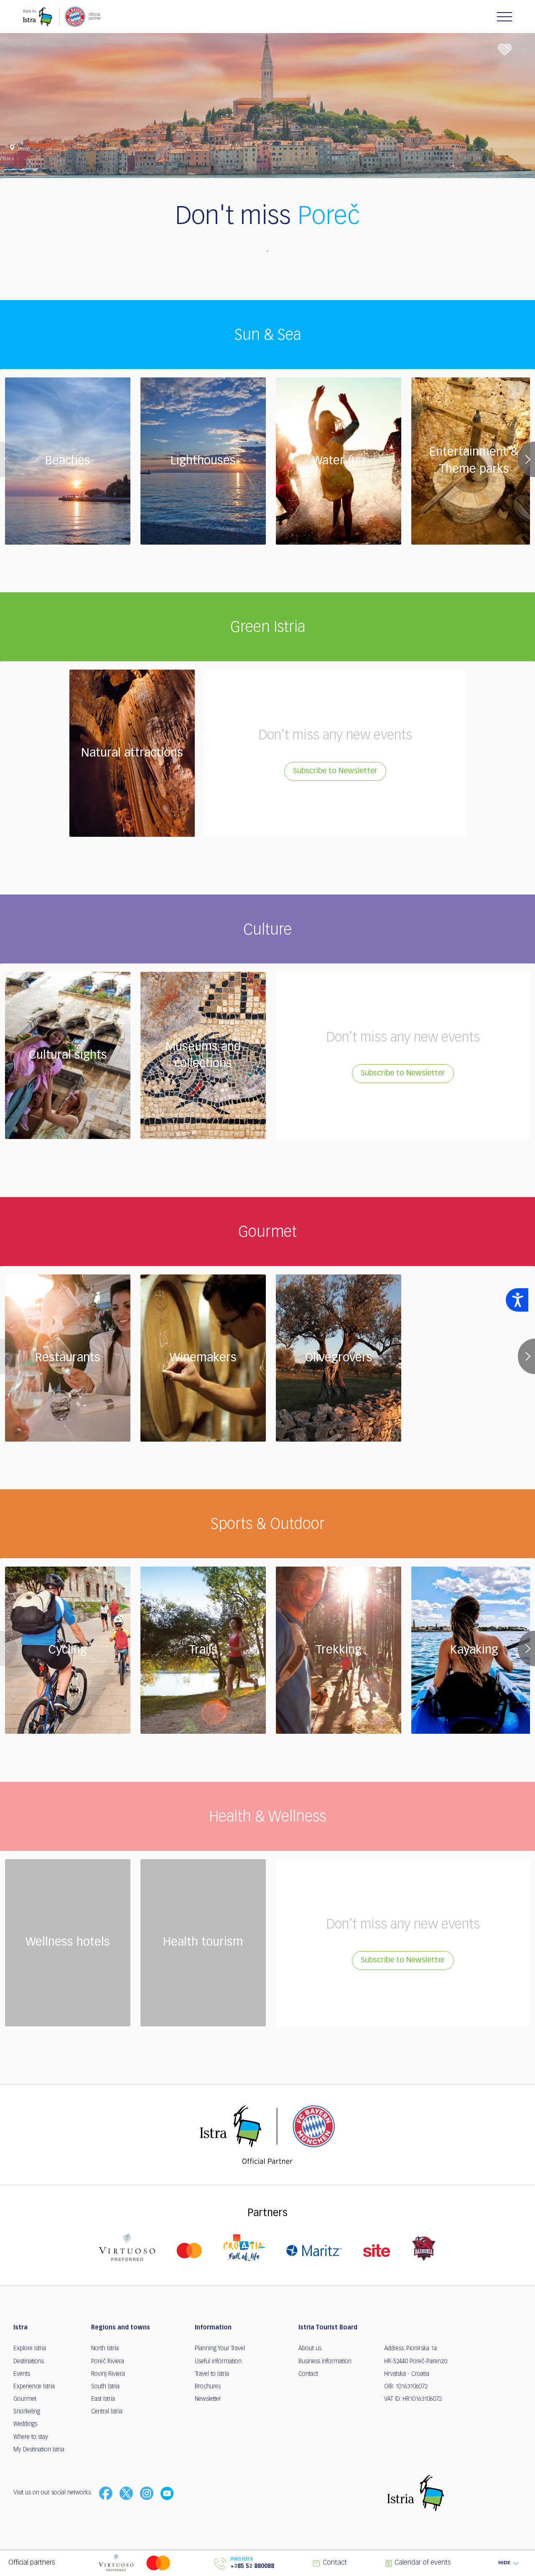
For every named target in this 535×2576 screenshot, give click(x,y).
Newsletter (208, 2399)
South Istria (105, 2387)
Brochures (208, 2387)
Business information (325, 2362)
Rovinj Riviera (108, 2374)
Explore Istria (30, 2349)
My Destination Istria (39, 2450)
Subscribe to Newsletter (335, 771)
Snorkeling (27, 2412)
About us (310, 2349)
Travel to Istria (212, 2374)
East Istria (103, 2399)
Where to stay (31, 2437)
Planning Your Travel (220, 2349)
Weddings (25, 2424)
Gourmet (25, 2399)
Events (22, 2374)
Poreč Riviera (108, 2362)
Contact (308, 2374)
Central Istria (107, 2412)
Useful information (218, 2362)
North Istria (105, 2349)
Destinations (29, 2362)
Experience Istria (34, 2387)
